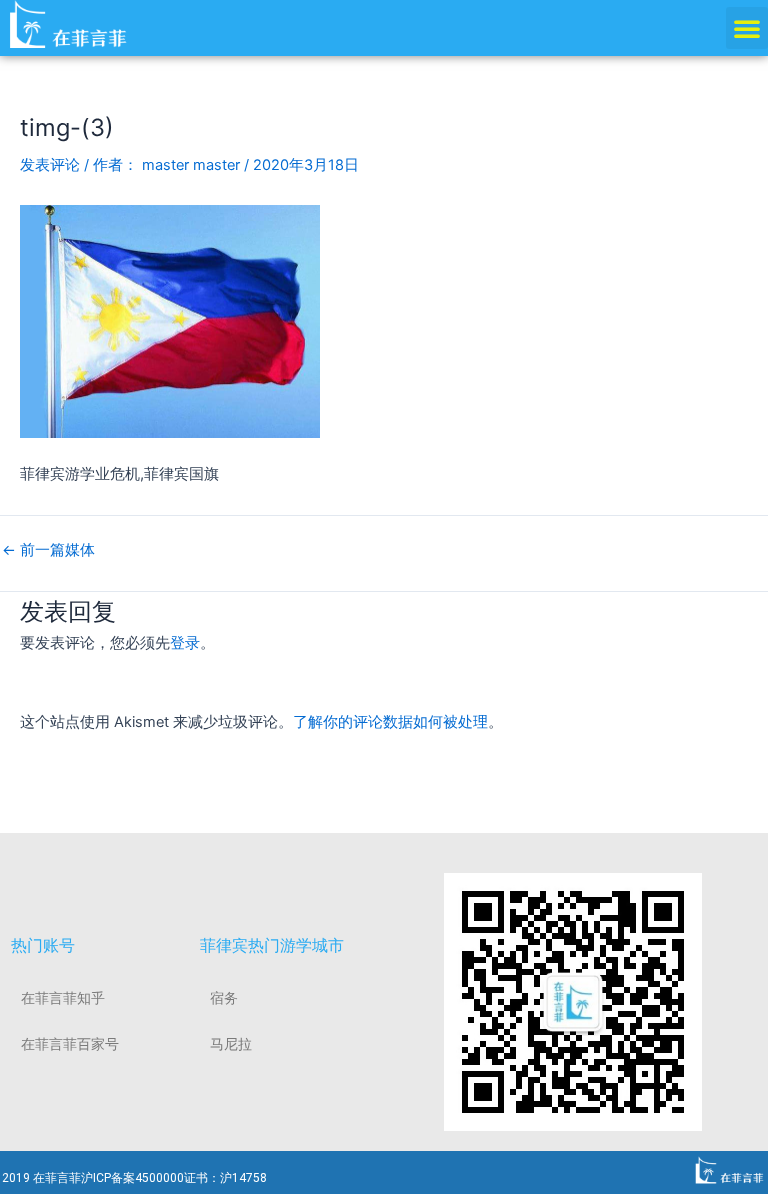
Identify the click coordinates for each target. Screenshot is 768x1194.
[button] (747, 28)
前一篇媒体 (48, 550)
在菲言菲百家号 (70, 1044)
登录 (185, 643)
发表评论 (50, 165)
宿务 (224, 998)
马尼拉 (231, 1044)
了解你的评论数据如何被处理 (390, 722)
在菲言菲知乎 (63, 998)
